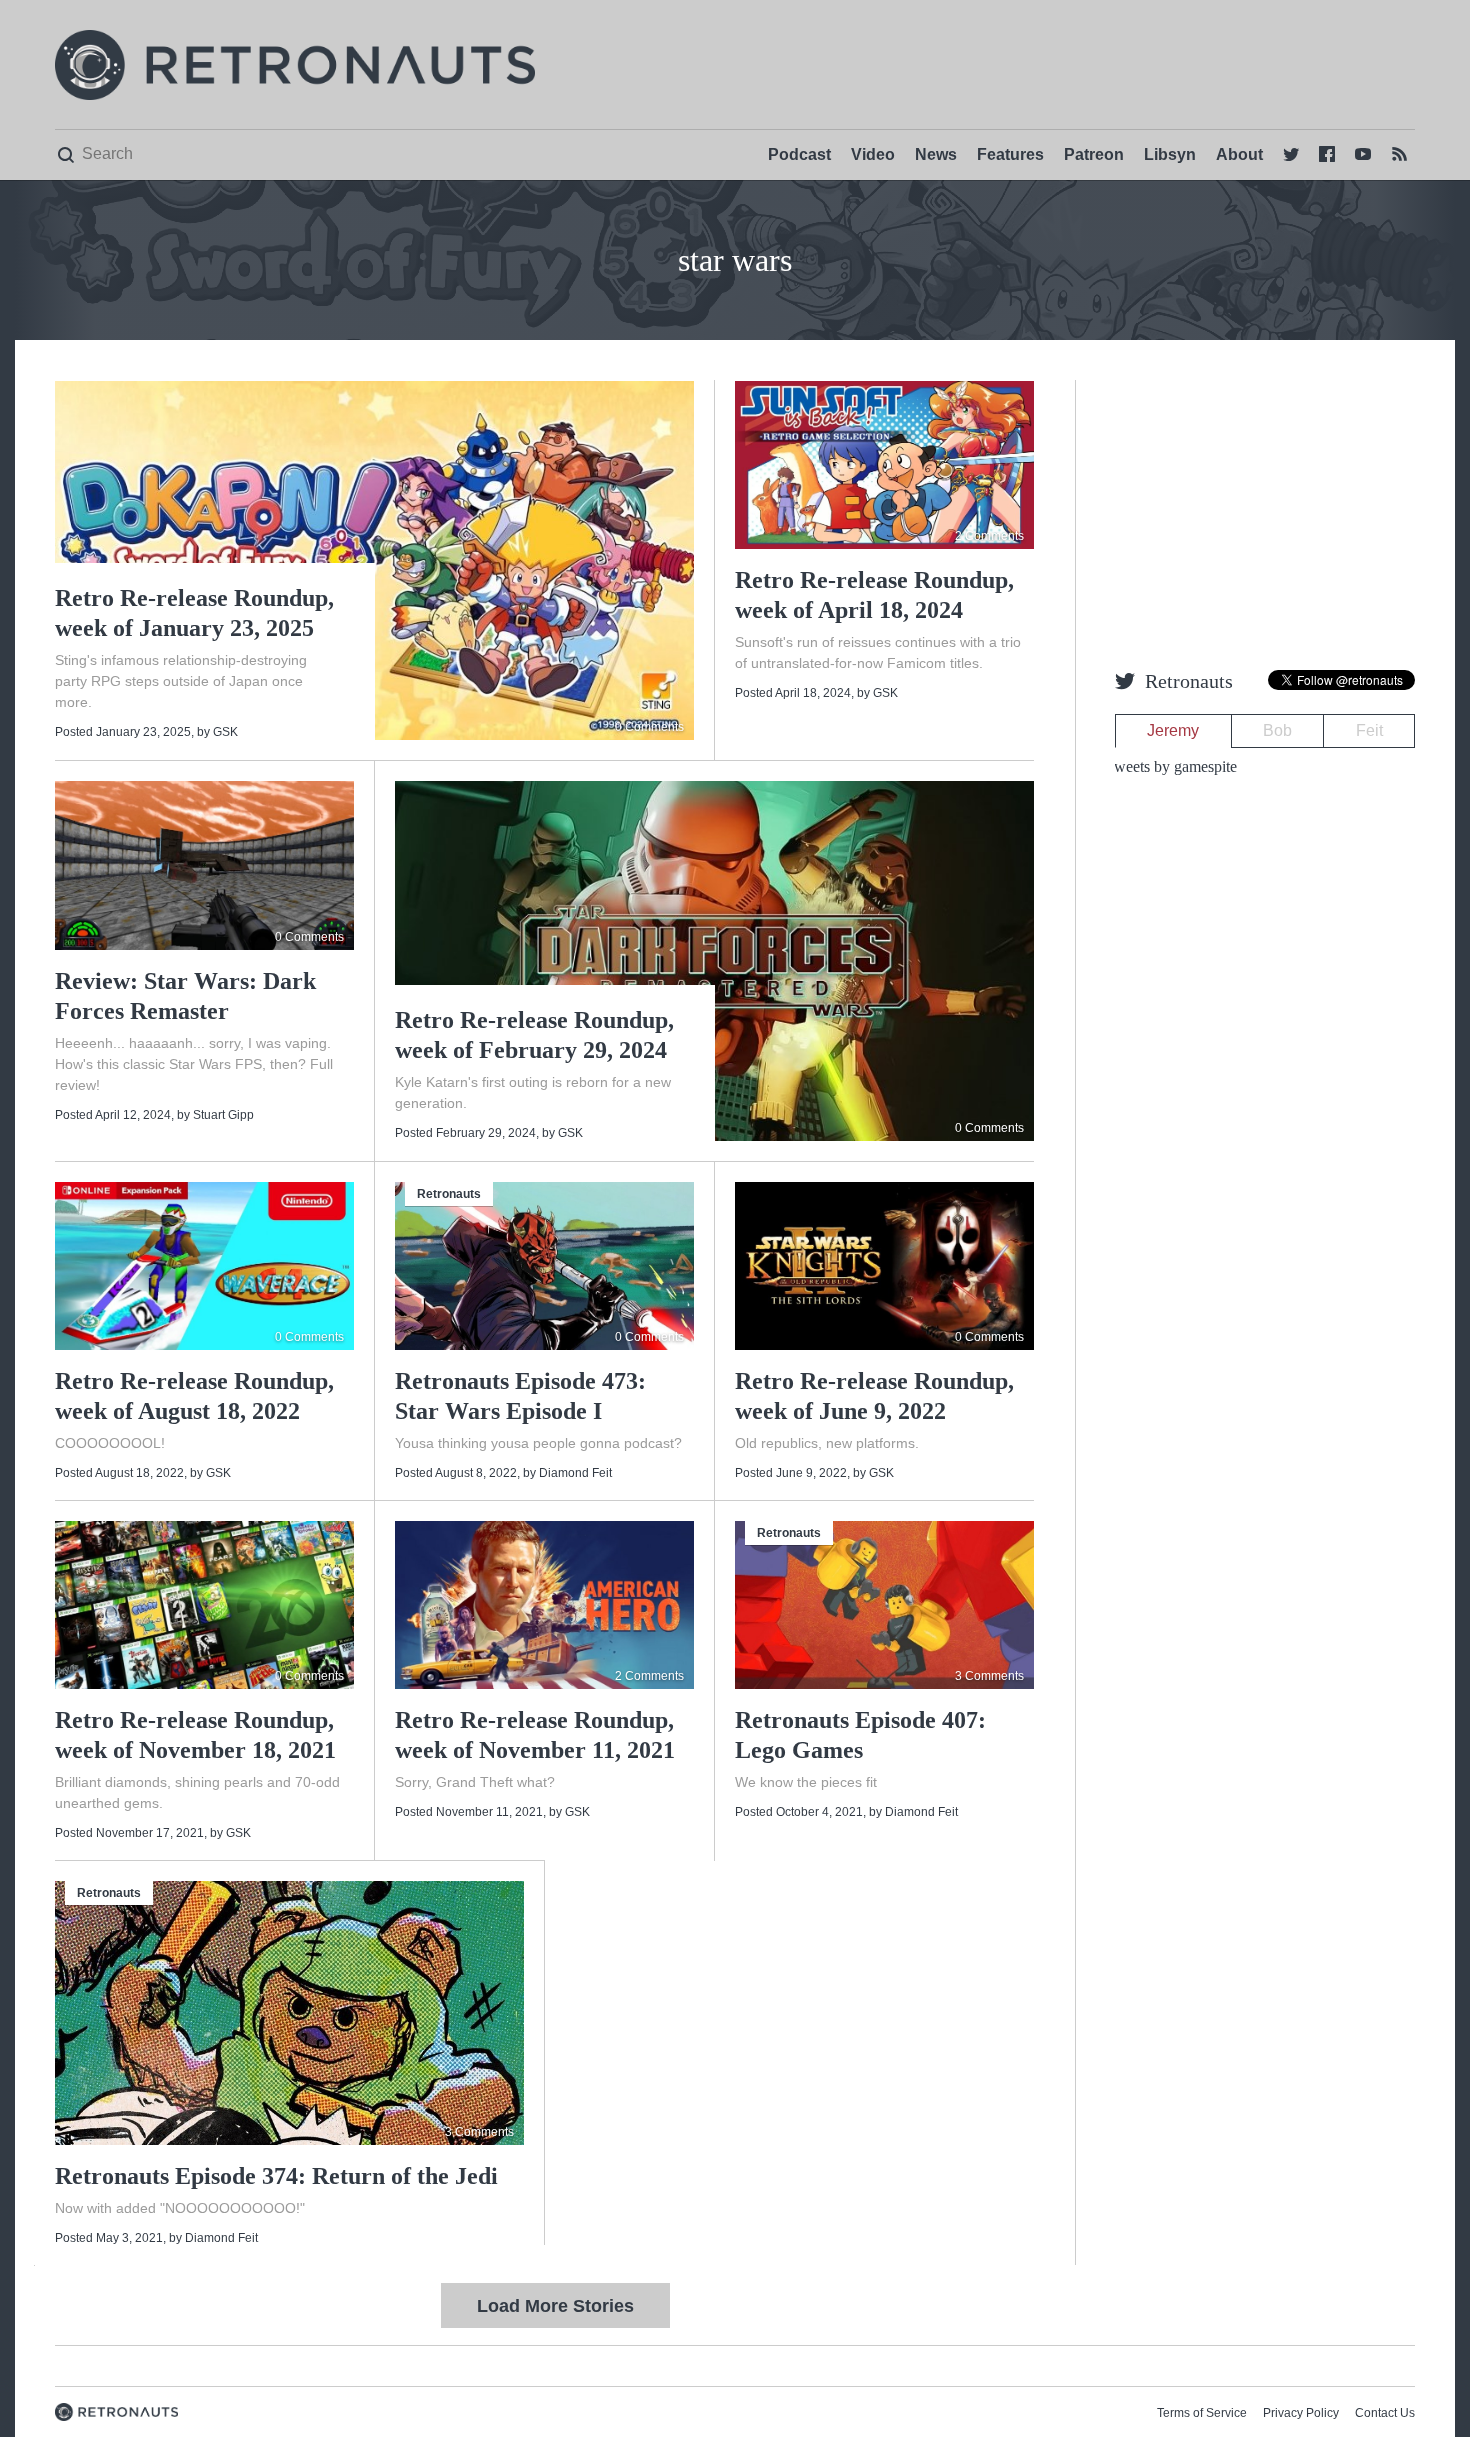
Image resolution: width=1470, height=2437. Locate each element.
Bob (1277, 730)
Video (873, 154)
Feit (1369, 730)
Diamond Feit (575, 1473)
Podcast (799, 154)
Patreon (1094, 154)
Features (1010, 154)
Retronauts (449, 1194)
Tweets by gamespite (1171, 766)
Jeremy (1173, 730)
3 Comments (989, 1676)
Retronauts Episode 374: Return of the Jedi (276, 2176)
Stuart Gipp (223, 1115)
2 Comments (989, 536)
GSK (225, 732)
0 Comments (649, 727)
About (1239, 154)
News (936, 154)
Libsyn (1170, 154)
